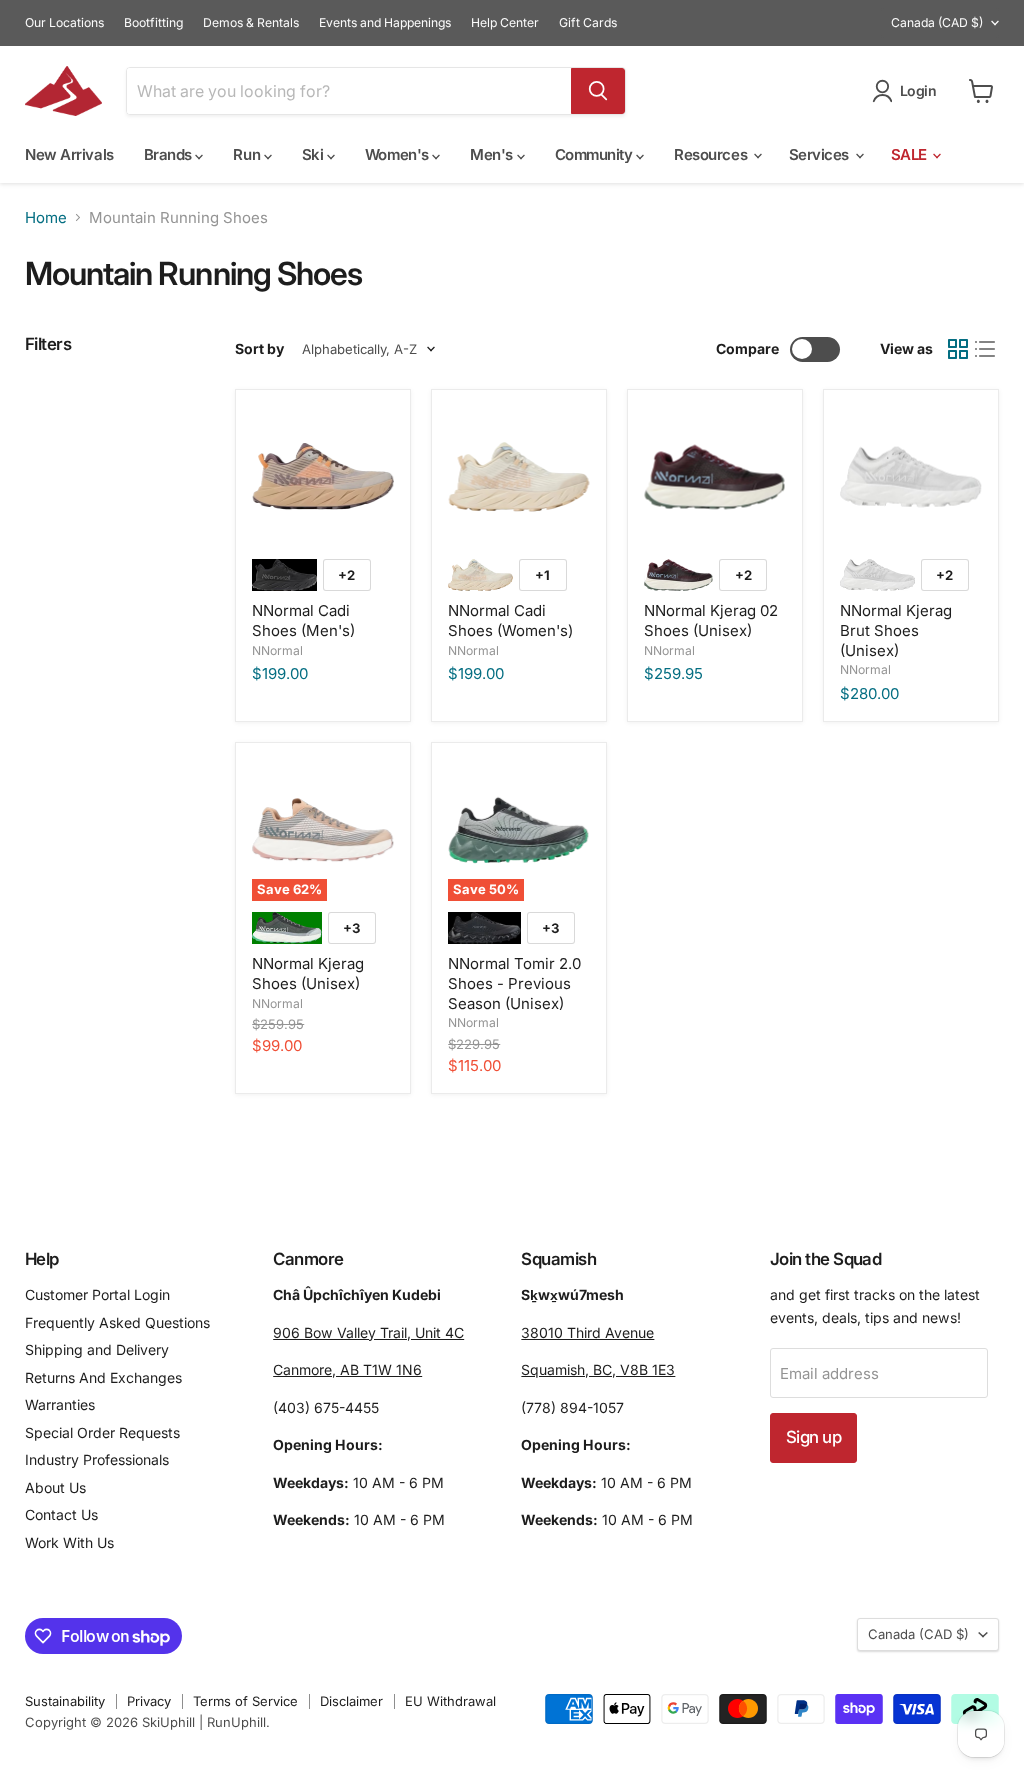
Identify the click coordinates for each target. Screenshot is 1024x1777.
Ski (314, 154)
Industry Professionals (97, 1459)
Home (46, 217)
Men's (493, 154)
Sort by (259, 349)
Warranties (60, 1404)
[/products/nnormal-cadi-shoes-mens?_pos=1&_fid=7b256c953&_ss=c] (323, 477)
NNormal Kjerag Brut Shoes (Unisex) (896, 630)
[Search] (598, 91)
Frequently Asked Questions (117, 1322)
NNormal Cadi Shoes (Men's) (303, 620)
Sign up (813, 1437)
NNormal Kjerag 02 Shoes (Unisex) (711, 620)
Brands (170, 154)
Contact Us (61, 1514)
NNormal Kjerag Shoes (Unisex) (308, 973)
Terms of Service (245, 1701)
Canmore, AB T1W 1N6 (347, 1369)
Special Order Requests (102, 1432)
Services (821, 154)
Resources (712, 154)
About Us (55, 1487)
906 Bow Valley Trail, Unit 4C (368, 1332)
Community (596, 154)
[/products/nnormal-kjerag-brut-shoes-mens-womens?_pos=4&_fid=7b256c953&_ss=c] (911, 477)
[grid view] (958, 349)
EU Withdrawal (450, 1701)
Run (248, 154)
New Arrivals (69, 154)
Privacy (149, 1701)
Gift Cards (588, 23)
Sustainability (65, 1701)
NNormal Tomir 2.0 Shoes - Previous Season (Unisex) (514, 983)
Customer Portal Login (97, 1294)
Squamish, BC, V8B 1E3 (598, 1369)
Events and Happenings (385, 23)
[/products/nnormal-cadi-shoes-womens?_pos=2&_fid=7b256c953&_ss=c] (519, 477)
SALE (911, 154)
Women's (398, 154)
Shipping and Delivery (97, 1349)
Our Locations (64, 23)
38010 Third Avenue (587, 1332)
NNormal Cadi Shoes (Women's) (510, 620)
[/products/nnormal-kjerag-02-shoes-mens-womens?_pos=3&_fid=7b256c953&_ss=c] (715, 477)
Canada (937, 22)
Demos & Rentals (251, 23)
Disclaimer (351, 1701)
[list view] (986, 349)
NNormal (277, 650)
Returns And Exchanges (103, 1377)
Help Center (505, 23)
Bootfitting (153, 23)
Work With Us (69, 1542)
